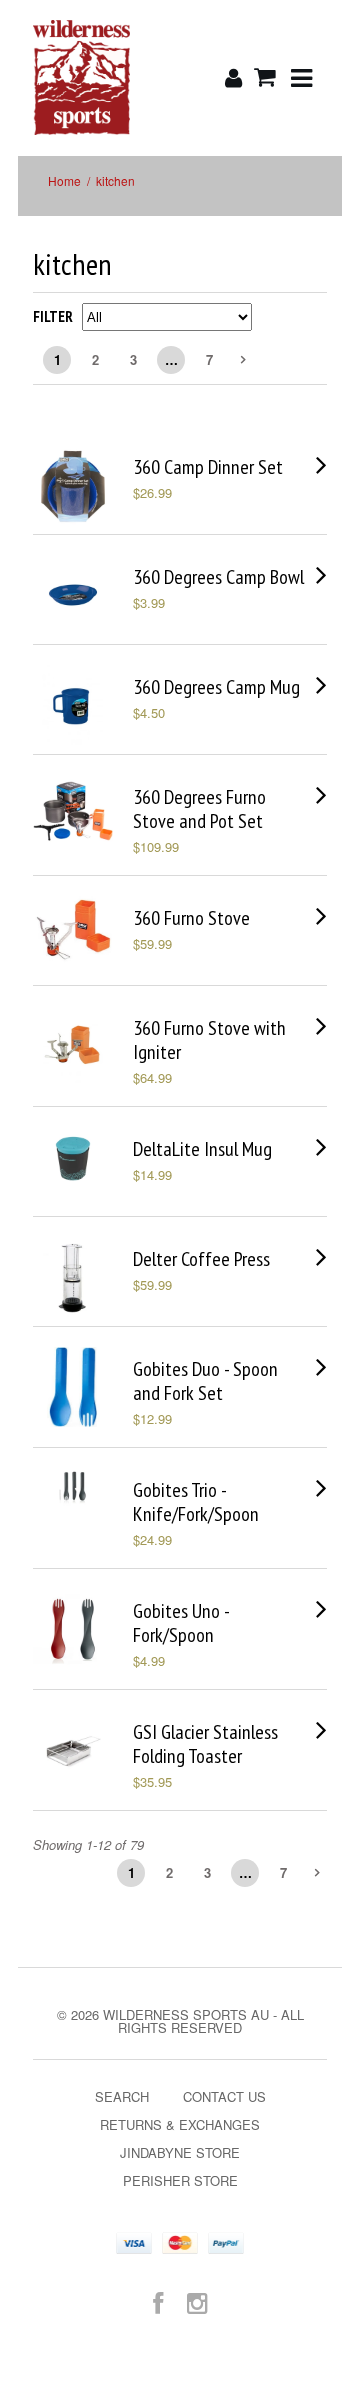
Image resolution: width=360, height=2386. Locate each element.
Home (64, 180)
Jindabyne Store (180, 2152)
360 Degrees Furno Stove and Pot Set (199, 809)
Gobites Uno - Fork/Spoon (181, 1623)
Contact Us (224, 2096)
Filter (53, 316)
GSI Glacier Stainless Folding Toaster (205, 1744)
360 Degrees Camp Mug (216, 687)
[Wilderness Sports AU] (81, 78)
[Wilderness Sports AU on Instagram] (197, 2301)
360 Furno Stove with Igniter (209, 1040)
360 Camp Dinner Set (208, 467)
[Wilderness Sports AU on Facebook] (158, 2301)
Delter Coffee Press (201, 1259)
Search (122, 2096)
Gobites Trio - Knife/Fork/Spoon (196, 1502)
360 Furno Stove (191, 918)
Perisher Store (180, 2180)
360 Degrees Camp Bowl (218, 577)
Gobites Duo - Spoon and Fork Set (205, 1381)
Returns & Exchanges (180, 2124)
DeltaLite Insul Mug (202, 1149)
